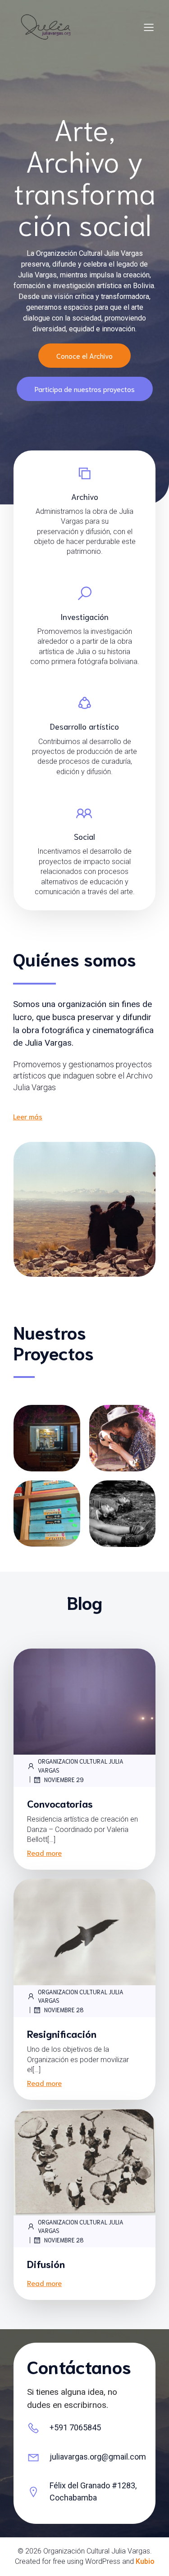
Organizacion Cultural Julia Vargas (81, 1766)
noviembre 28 (64, 2010)
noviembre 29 (64, 1780)
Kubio (145, 2561)
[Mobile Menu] (149, 27)
